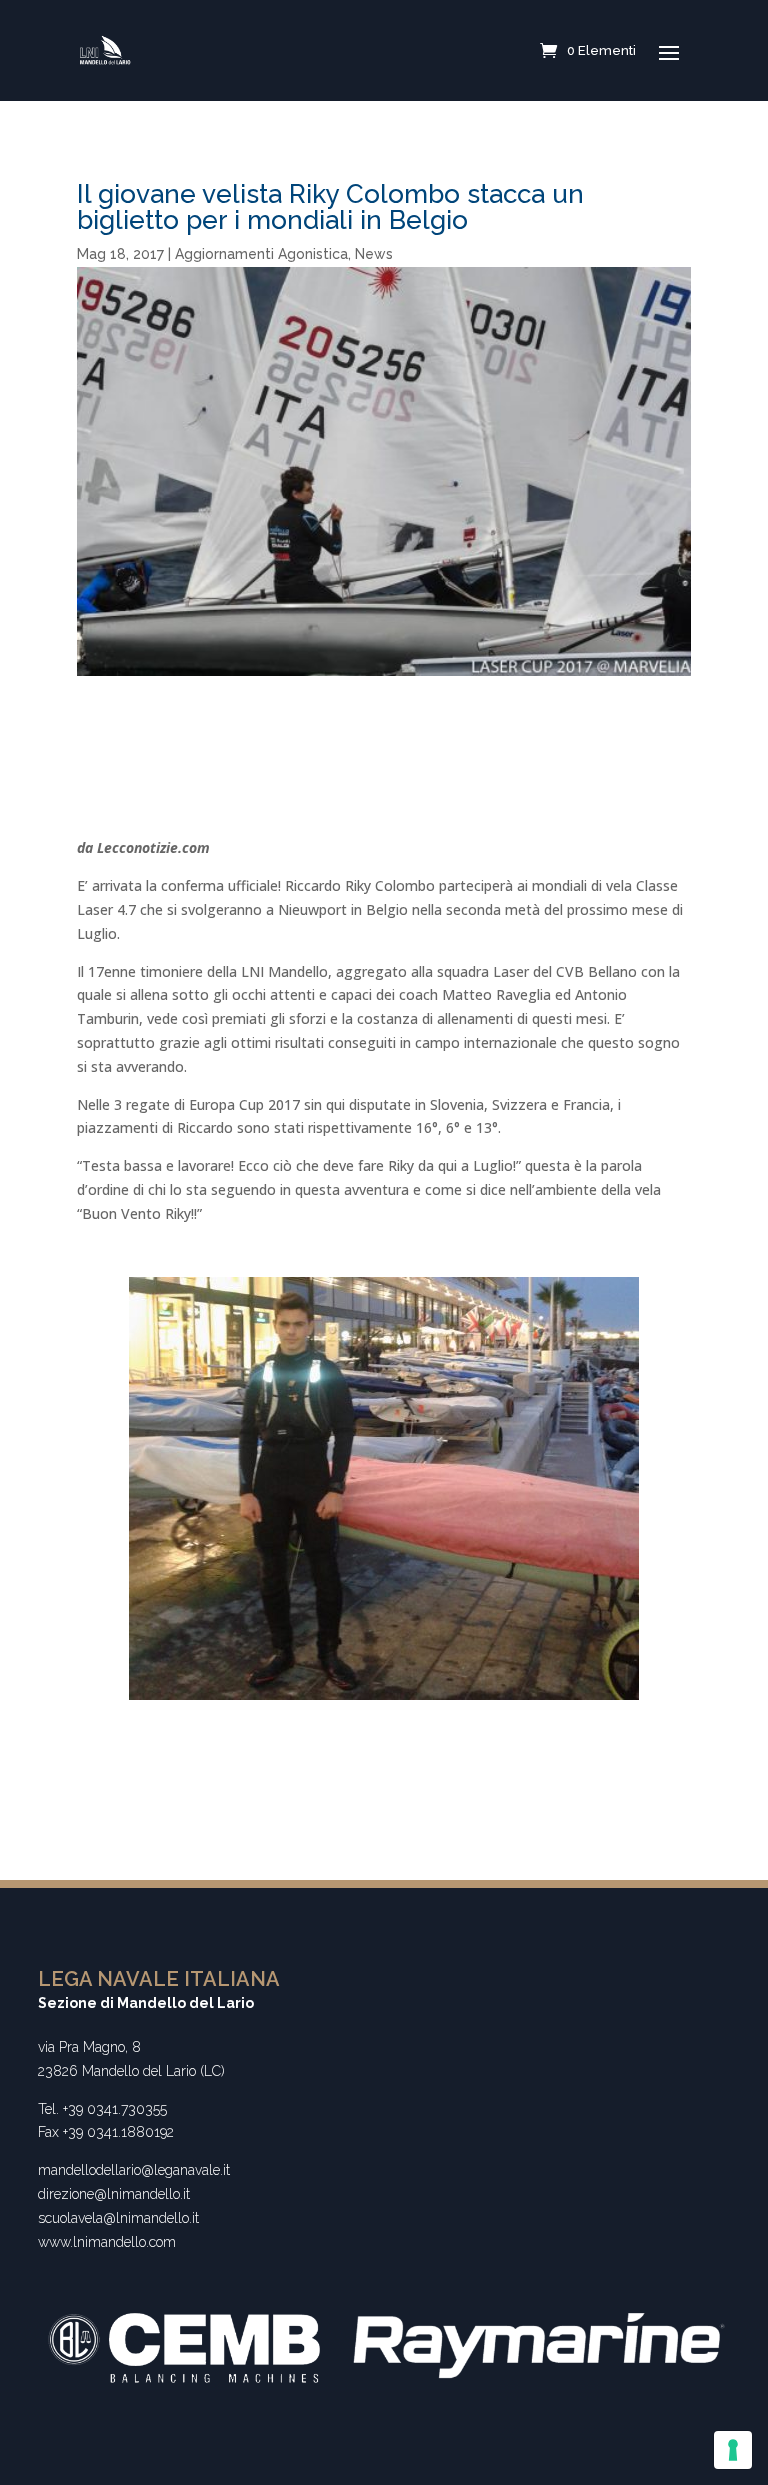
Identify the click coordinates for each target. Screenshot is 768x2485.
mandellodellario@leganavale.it (134, 2170)
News (374, 254)
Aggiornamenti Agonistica (261, 254)
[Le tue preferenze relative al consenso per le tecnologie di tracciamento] (733, 2450)
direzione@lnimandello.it (114, 2194)
